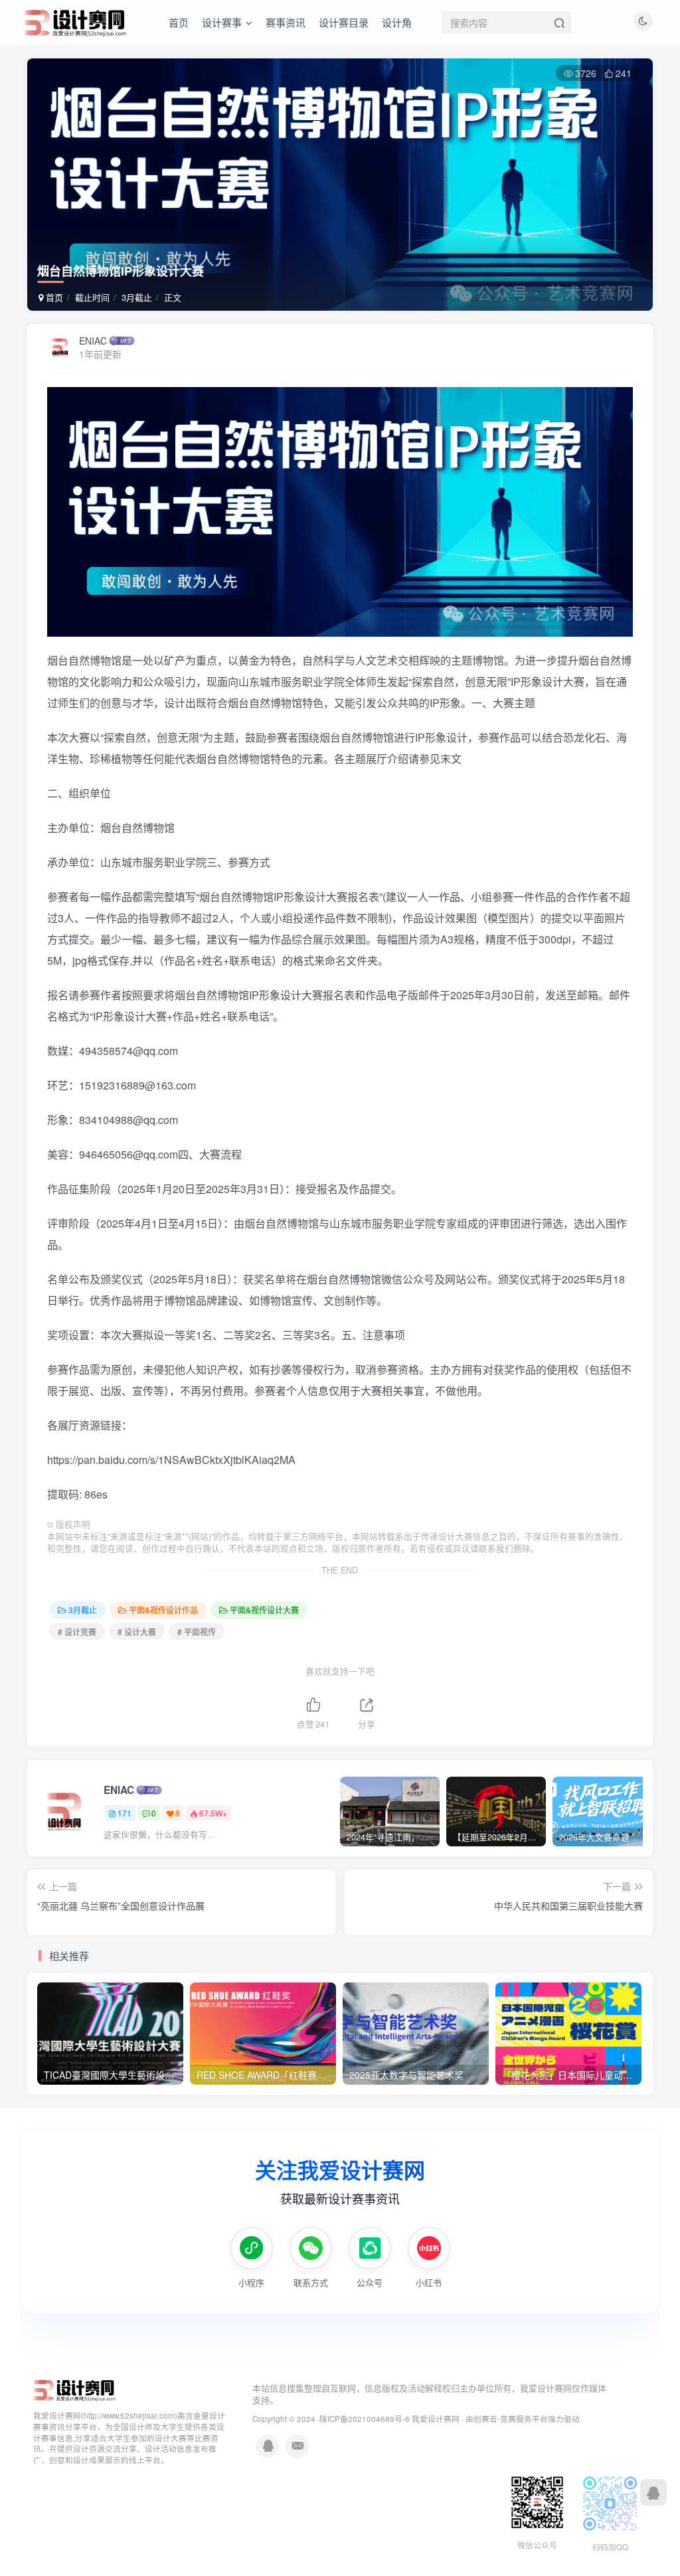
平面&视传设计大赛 (264, 1610)
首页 (179, 22)
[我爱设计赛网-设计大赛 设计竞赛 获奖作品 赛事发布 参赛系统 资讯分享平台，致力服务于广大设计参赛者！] (75, 2389)
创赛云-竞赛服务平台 (511, 2419)
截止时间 (92, 297)
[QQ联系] (653, 2492)
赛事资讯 (286, 22)
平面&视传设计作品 (163, 1610)
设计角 (397, 22)
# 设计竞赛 (77, 1632)
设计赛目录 (344, 22)
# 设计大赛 (137, 1632)
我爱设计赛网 (436, 2419)
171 (125, 1813)
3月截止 (137, 297)
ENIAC (93, 341)
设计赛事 (222, 22)
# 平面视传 (197, 1632)
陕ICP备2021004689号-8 (366, 2419)
